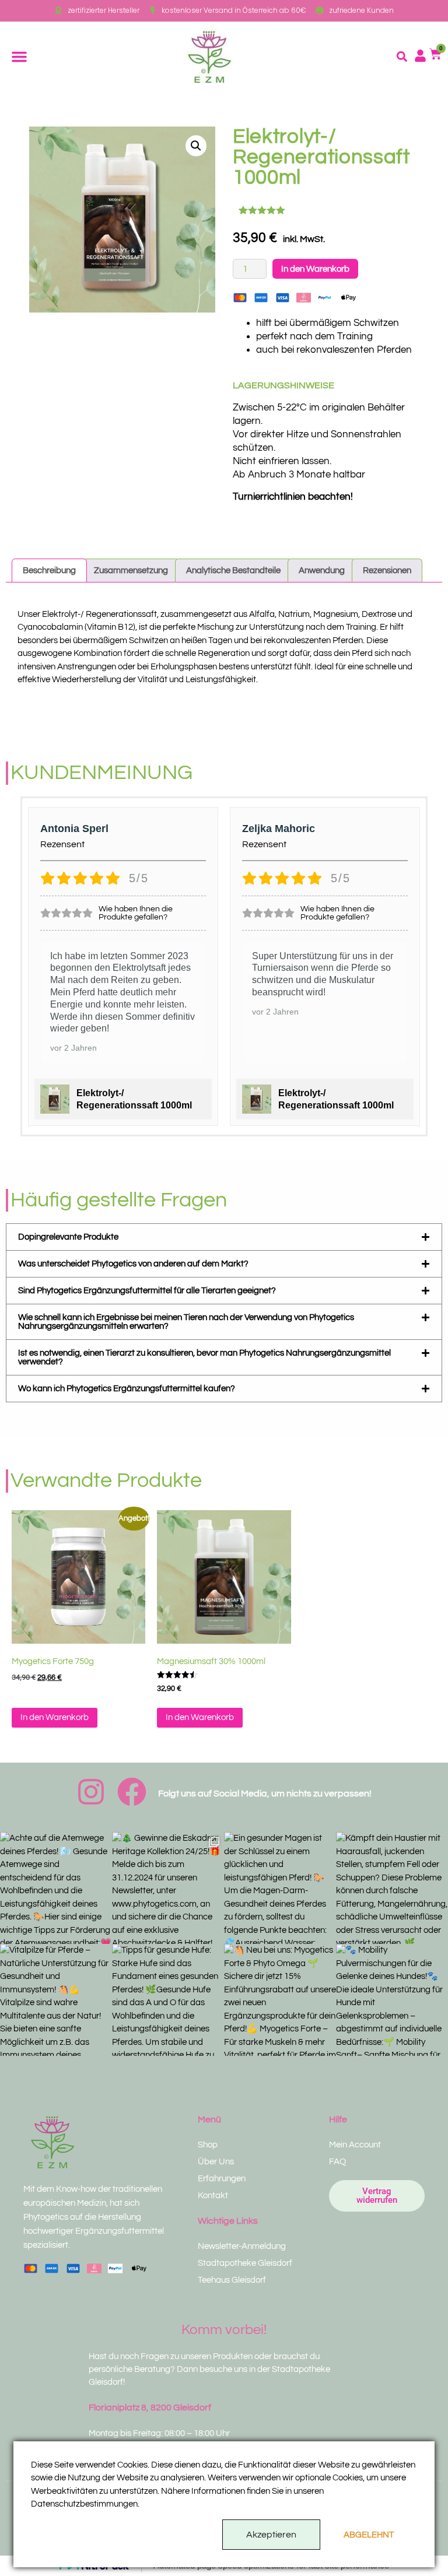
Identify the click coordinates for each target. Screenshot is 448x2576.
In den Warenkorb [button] (55, 1717)
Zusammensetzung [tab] (131, 571)
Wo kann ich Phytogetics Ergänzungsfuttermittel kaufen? (127, 1389)
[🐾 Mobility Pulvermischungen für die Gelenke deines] (392, 2000)
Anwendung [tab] (322, 571)
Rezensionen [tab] (387, 571)
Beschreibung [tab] (49, 571)
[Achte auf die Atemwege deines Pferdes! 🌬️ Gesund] (56, 1888)
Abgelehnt (369, 2535)
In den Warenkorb (315, 269)
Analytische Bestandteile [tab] (233, 571)
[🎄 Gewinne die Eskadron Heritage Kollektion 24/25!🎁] (168, 1888)
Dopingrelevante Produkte (68, 1237)
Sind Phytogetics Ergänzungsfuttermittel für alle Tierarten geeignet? (147, 1291)
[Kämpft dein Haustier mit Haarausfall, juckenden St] (392, 1888)
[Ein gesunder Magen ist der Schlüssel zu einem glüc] (280, 1888)
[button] (19, 57)
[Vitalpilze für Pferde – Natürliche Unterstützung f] (56, 2000)
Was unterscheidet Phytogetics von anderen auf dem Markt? (133, 1264)
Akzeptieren (271, 2535)
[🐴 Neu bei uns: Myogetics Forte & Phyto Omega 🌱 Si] (280, 2000)
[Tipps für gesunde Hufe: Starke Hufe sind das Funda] (168, 2000)
